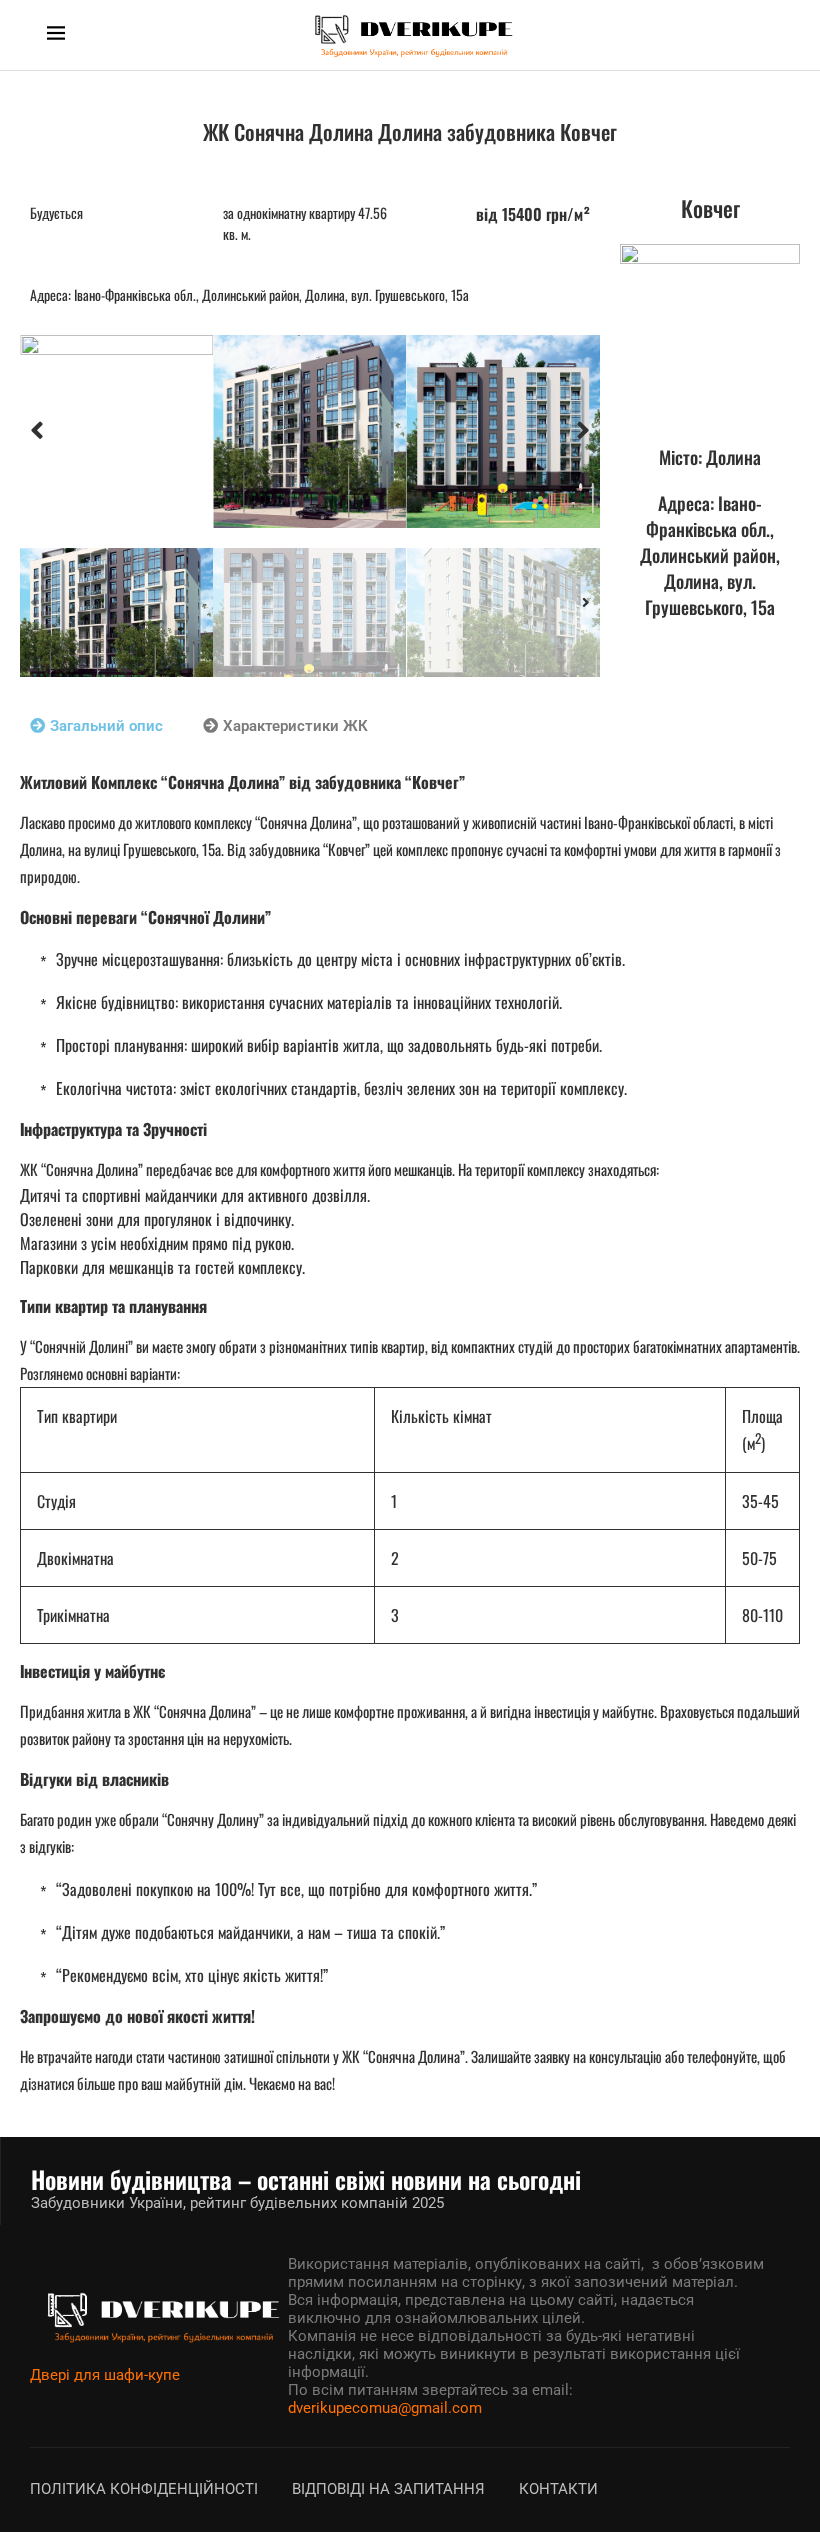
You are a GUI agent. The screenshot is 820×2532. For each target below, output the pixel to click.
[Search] (763, 35)
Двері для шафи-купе (105, 2375)
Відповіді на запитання (388, 2489)
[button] (37, 431)
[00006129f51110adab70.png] (116, 432)
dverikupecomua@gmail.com (385, 2408)
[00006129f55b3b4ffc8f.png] (710, 334)
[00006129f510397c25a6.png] (503, 432)
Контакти (558, 2489)
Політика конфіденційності (144, 2489)
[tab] (96, 726)
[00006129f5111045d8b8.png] (309, 432)
